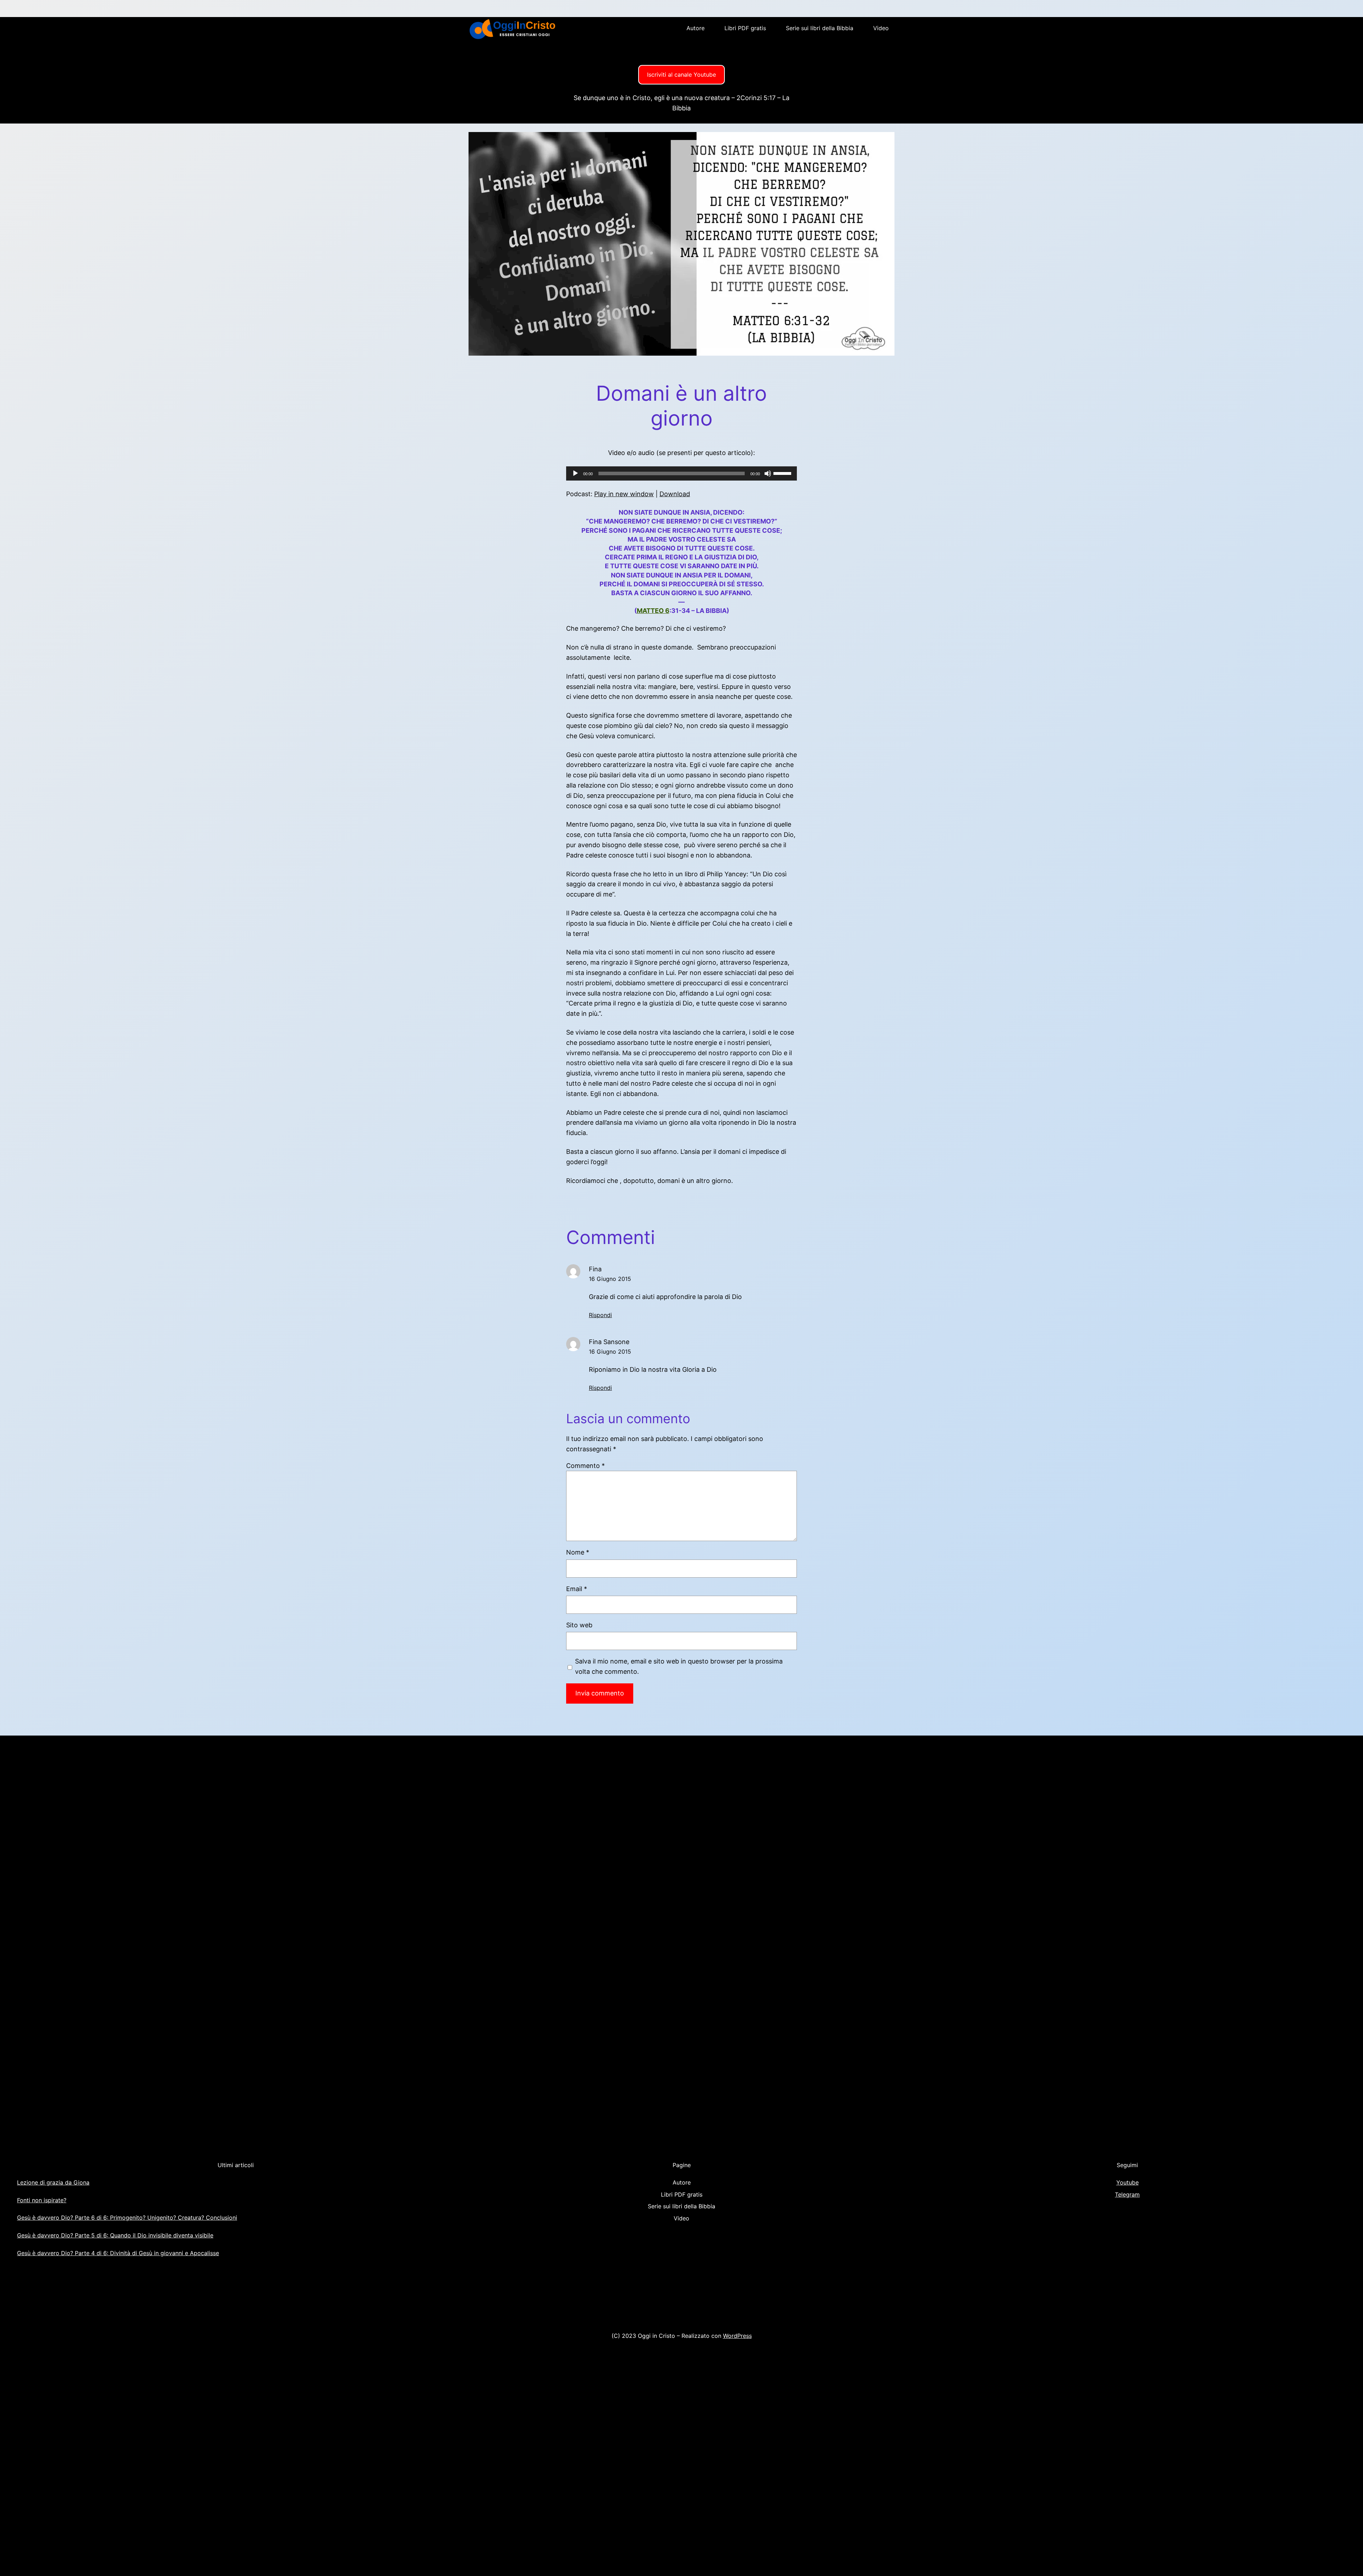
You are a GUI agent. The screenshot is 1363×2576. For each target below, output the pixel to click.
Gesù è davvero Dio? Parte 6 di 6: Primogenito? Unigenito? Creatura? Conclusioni (127, 2218)
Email (577, 1589)
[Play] (575, 473)
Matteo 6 (653, 611)
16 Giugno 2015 (610, 1279)
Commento (585, 1466)
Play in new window (624, 494)
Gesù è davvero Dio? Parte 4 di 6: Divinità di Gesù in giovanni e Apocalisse (118, 2253)
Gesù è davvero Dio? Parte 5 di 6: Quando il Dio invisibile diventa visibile (115, 2235)
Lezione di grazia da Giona (53, 2182)
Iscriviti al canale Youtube (681, 75)
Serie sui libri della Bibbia (820, 28)
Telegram (1127, 2194)
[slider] (783, 473)
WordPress (737, 2336)
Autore (696, 28)
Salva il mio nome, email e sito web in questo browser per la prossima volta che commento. (679, 1666)
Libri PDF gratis (745, 28)
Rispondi (600, 1315)
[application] (681, 473)
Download (675, 494)
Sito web (579, 1625)
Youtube (1127, 2182)
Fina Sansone (609, 1342)
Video (881, 28)
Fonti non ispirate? (42, 2200)
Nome (578, 1552)
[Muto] (768, 473)
